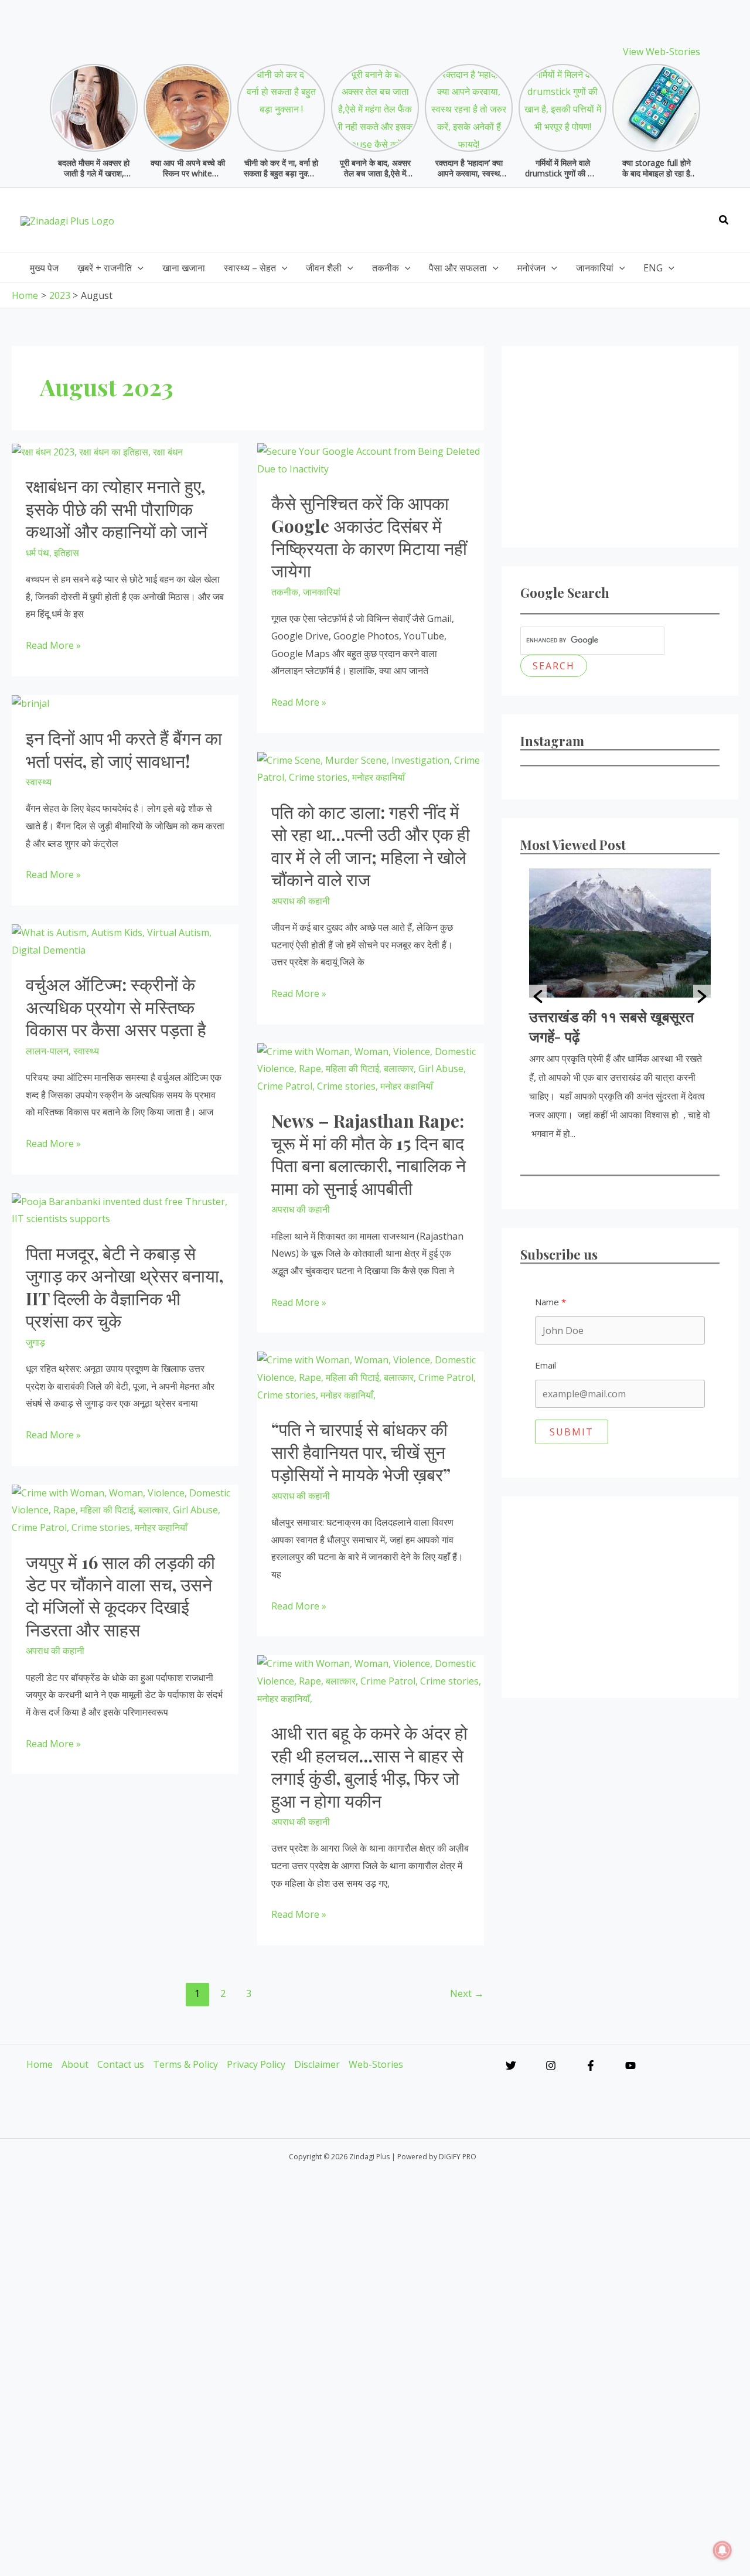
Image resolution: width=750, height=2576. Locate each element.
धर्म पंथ (37, 553)
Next (467, 1993)
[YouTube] (630, 2065)
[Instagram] (551, 2065)
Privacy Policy (256, 2064)
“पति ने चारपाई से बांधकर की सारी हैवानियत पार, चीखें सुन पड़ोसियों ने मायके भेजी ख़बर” (361, 1452)
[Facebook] (591, 2065)
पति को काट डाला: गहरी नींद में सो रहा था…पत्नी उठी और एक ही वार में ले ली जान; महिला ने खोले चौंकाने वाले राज (371, 845)
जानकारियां (322, 592)
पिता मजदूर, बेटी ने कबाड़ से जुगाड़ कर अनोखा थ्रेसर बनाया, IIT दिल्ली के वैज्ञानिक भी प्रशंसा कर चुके (125, 1287)
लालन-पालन (47, 1051)
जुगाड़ (35, 1342)
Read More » (53, 646)
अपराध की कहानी (301, 901)
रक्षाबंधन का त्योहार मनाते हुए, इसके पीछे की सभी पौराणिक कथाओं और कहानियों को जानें (117, 508)
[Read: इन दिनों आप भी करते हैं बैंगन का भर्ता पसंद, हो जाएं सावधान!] (30, 703)
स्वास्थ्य (39, 782)
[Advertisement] (494, 217)
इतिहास (67, 553)
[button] (724, 220)
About (75, 2064)
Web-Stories (376, 2064)
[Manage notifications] (722, 2550)
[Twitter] (511, 2065)
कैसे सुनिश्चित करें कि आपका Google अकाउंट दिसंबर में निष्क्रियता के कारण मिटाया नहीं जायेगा (369, 537)
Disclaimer (317, 2064)
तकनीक (285, 592)
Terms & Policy (185, 2064)
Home (40, 2064)
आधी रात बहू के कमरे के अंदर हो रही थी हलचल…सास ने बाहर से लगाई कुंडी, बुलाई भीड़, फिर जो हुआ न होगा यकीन (369, 1766)
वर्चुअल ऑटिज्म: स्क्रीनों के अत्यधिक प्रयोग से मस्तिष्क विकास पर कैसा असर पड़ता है (116, 1007)
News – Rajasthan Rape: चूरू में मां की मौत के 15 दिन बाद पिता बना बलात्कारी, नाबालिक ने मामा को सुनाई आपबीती (369, 1154)
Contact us (121, 2064)
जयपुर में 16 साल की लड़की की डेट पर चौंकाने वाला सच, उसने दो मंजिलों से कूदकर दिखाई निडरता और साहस (120, 1596)
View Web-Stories (662, 52)
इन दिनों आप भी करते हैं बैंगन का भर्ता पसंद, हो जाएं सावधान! (124, 749)
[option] (620, 1006)
